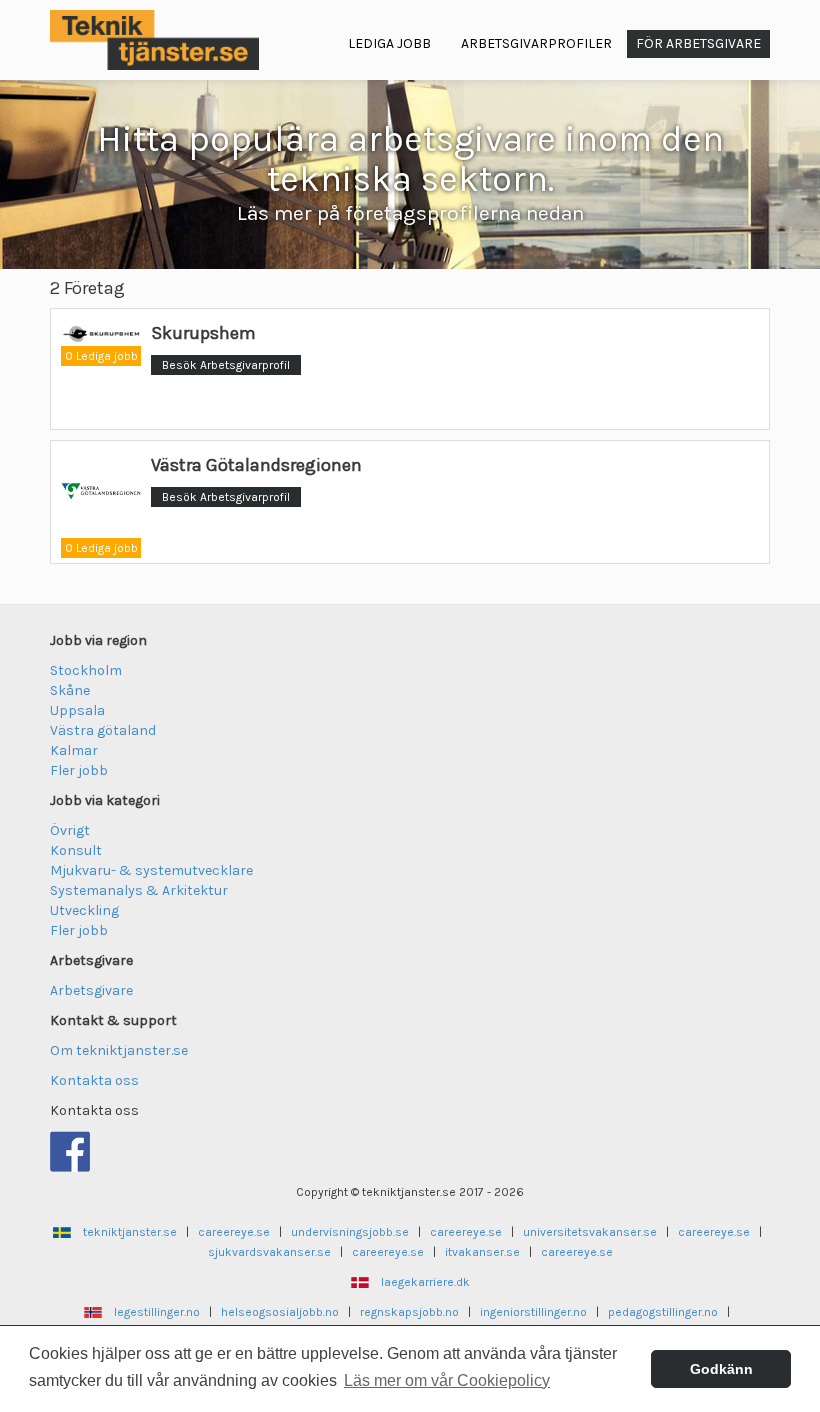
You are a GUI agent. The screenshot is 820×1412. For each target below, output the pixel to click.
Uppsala (77, 710)
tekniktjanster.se (130, 1232)
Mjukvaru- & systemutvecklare (151, 870)
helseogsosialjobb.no (280, 1312)
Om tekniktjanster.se (119, 1050)
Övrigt (70, 830)
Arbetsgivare (91, 990)
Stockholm (86, 670)
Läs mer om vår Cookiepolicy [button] (447, 1380)
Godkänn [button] (721, 1369)
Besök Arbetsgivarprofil (226, 365)
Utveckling (84, 910)
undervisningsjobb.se (350, 1232)
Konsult (76, 850)
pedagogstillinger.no (663, 1312)
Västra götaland (103, 730)
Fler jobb (79, 770)
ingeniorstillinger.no (533, 1312)
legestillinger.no (157, 1312)
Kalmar (74, 750)
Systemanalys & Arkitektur (139, 890)
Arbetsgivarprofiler (536, 43)
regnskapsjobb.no (409, 1312)
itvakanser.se (482, 1252)
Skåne (70, 690)
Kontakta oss (94, 1080)
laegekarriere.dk (425, 1282)
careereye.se (234, 1232)
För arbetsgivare (698, 43)
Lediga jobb (389, 43)
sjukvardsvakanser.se (269, 1252)
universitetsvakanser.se (590, 1232)
